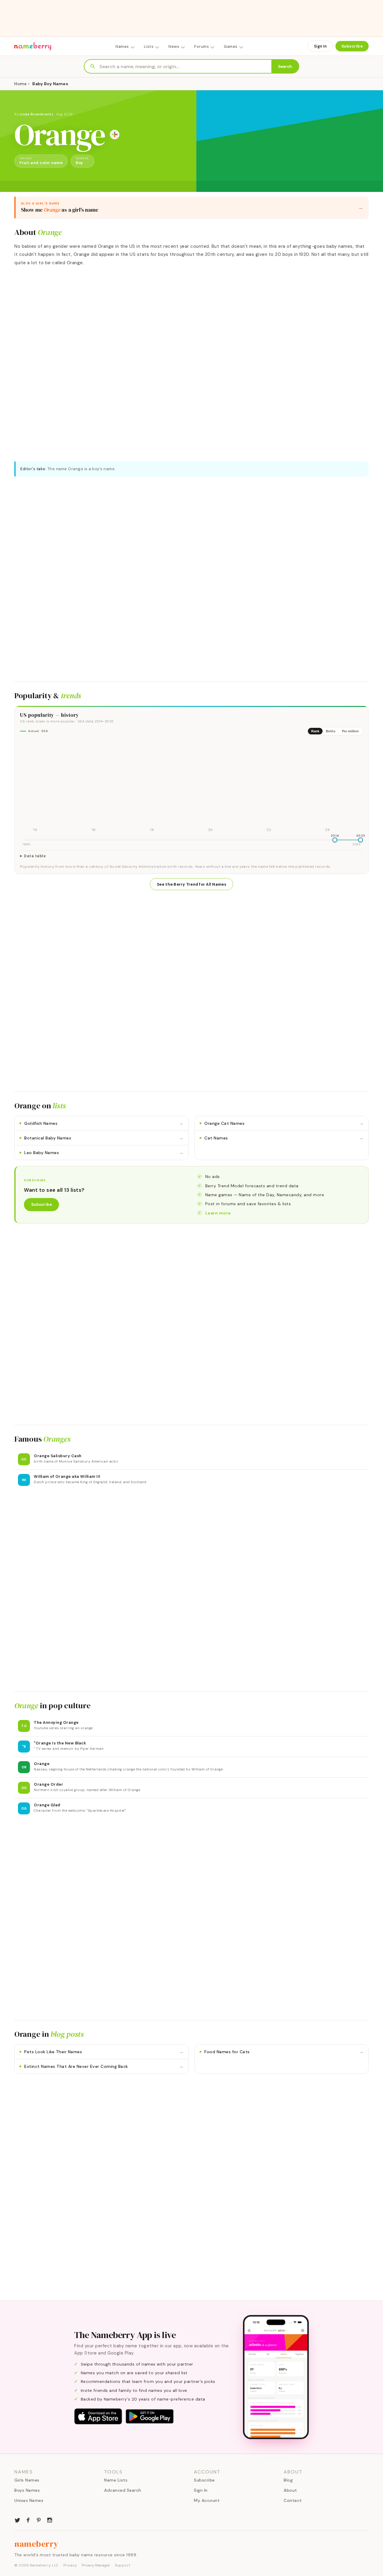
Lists (149, 46)
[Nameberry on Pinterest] (39, 2520)
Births (331, 731)
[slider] (335, 840)
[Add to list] (115, 135)
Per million (350, 731)
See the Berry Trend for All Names (191, 884)
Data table (35, 856)
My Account (207, 2500)
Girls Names (27, 2480)
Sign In (320, 46)
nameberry (37, 2544)
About (290, 2490)
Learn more (218, 1213)
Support (123, 2565)
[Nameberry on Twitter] (17, 2520)
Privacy (70, 2565)
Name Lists (116, 2480)
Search (285, 67)
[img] (191, 787)
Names (122, 46)
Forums (202, 46)
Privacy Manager (96, 2565)
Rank (315, 731)
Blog (288, 2480)
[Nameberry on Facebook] (28, 2520)
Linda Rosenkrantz (37, 114)
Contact (293, 2500)
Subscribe (352, 46)
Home (20, 84)
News (174, 46)
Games (231, 46)
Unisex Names (29, 2500)
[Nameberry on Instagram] (50, 2520)
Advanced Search (123, 2490)
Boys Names (27, 2490)
